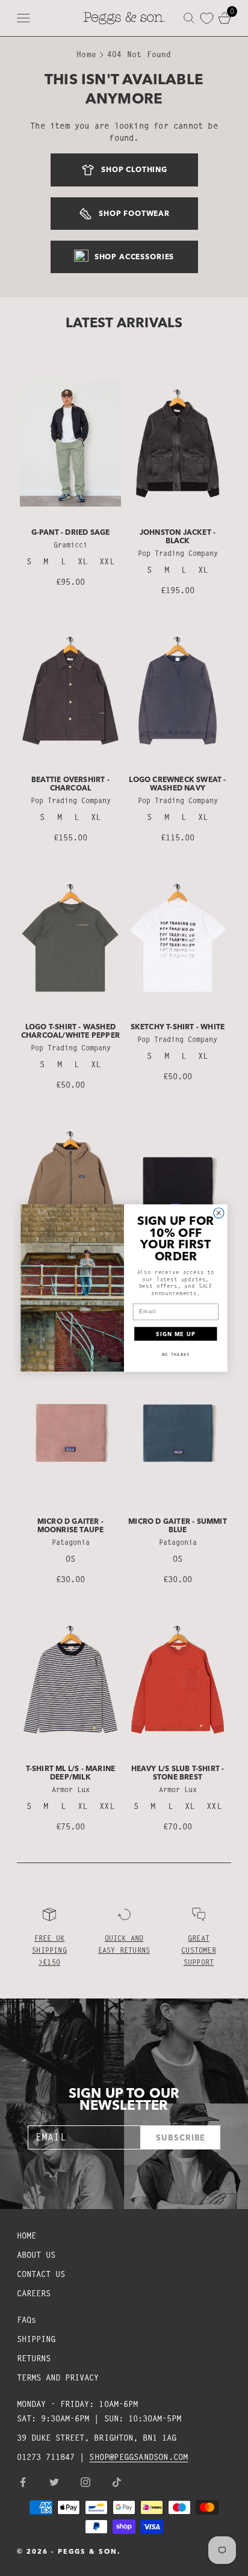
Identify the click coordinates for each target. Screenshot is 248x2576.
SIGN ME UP (175, 1333)
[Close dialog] (219, 1213)
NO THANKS (176, 1354)
